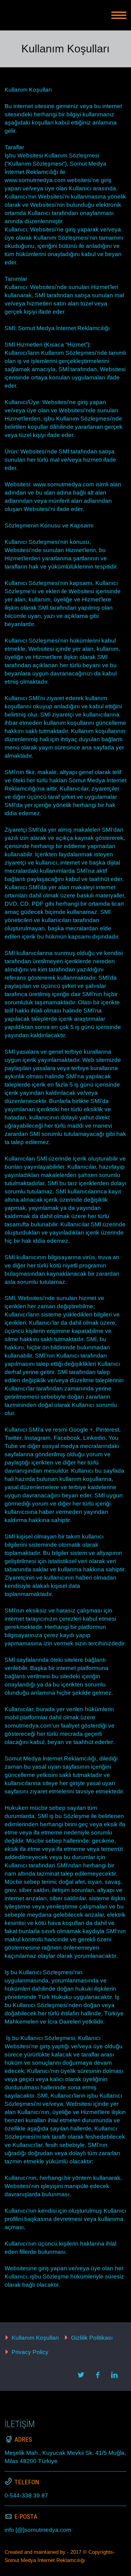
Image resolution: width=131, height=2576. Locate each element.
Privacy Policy (30, 2352)
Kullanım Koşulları (35, 2338)
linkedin (114, 2375)
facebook (97, 2375)
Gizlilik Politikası (92, 2338)
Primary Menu (119, 15)
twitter (81, 2375)
